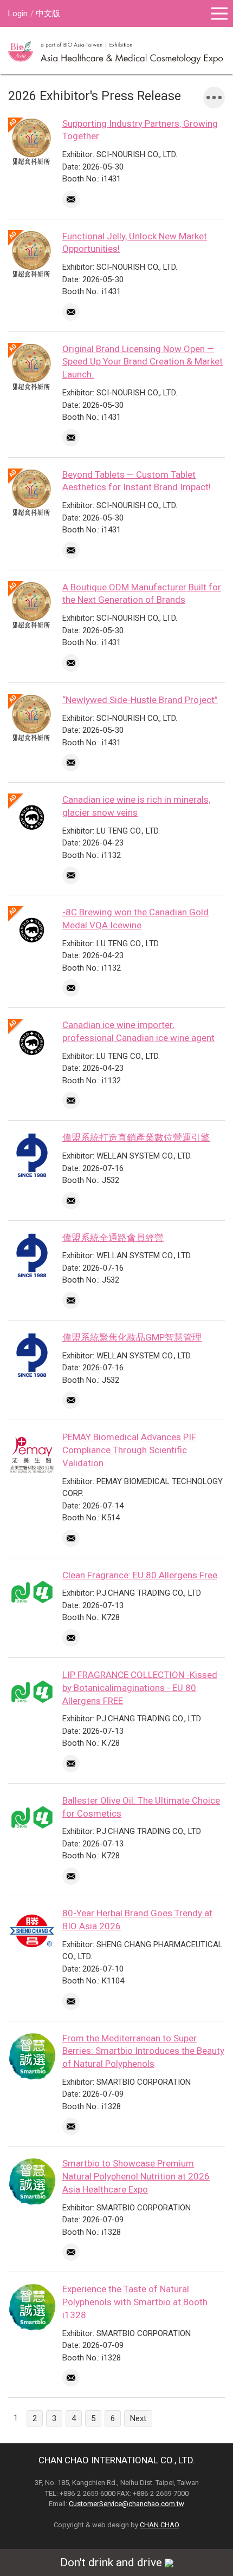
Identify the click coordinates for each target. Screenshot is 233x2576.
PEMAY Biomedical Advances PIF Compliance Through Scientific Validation (129, 1450)
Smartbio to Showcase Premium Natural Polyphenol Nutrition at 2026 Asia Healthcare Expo (136, 2176)
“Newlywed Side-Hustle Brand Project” (140, 700)
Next (138, 2418)
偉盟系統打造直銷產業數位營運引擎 (136, 1137)
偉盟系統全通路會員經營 (113, 1238)
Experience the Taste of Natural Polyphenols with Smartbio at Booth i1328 (135, 2302)
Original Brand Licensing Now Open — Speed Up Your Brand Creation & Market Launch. (143, 362)
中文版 (48, 14)
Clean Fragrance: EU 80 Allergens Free (140, 1575)
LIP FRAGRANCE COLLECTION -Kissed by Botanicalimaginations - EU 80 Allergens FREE (140, 1688)
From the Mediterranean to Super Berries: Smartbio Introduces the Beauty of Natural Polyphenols (143, 2051)
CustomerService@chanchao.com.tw (127, 2504)
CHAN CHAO (160, 2525)
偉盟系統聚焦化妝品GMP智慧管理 (132, 1337)
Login (18, 14)
